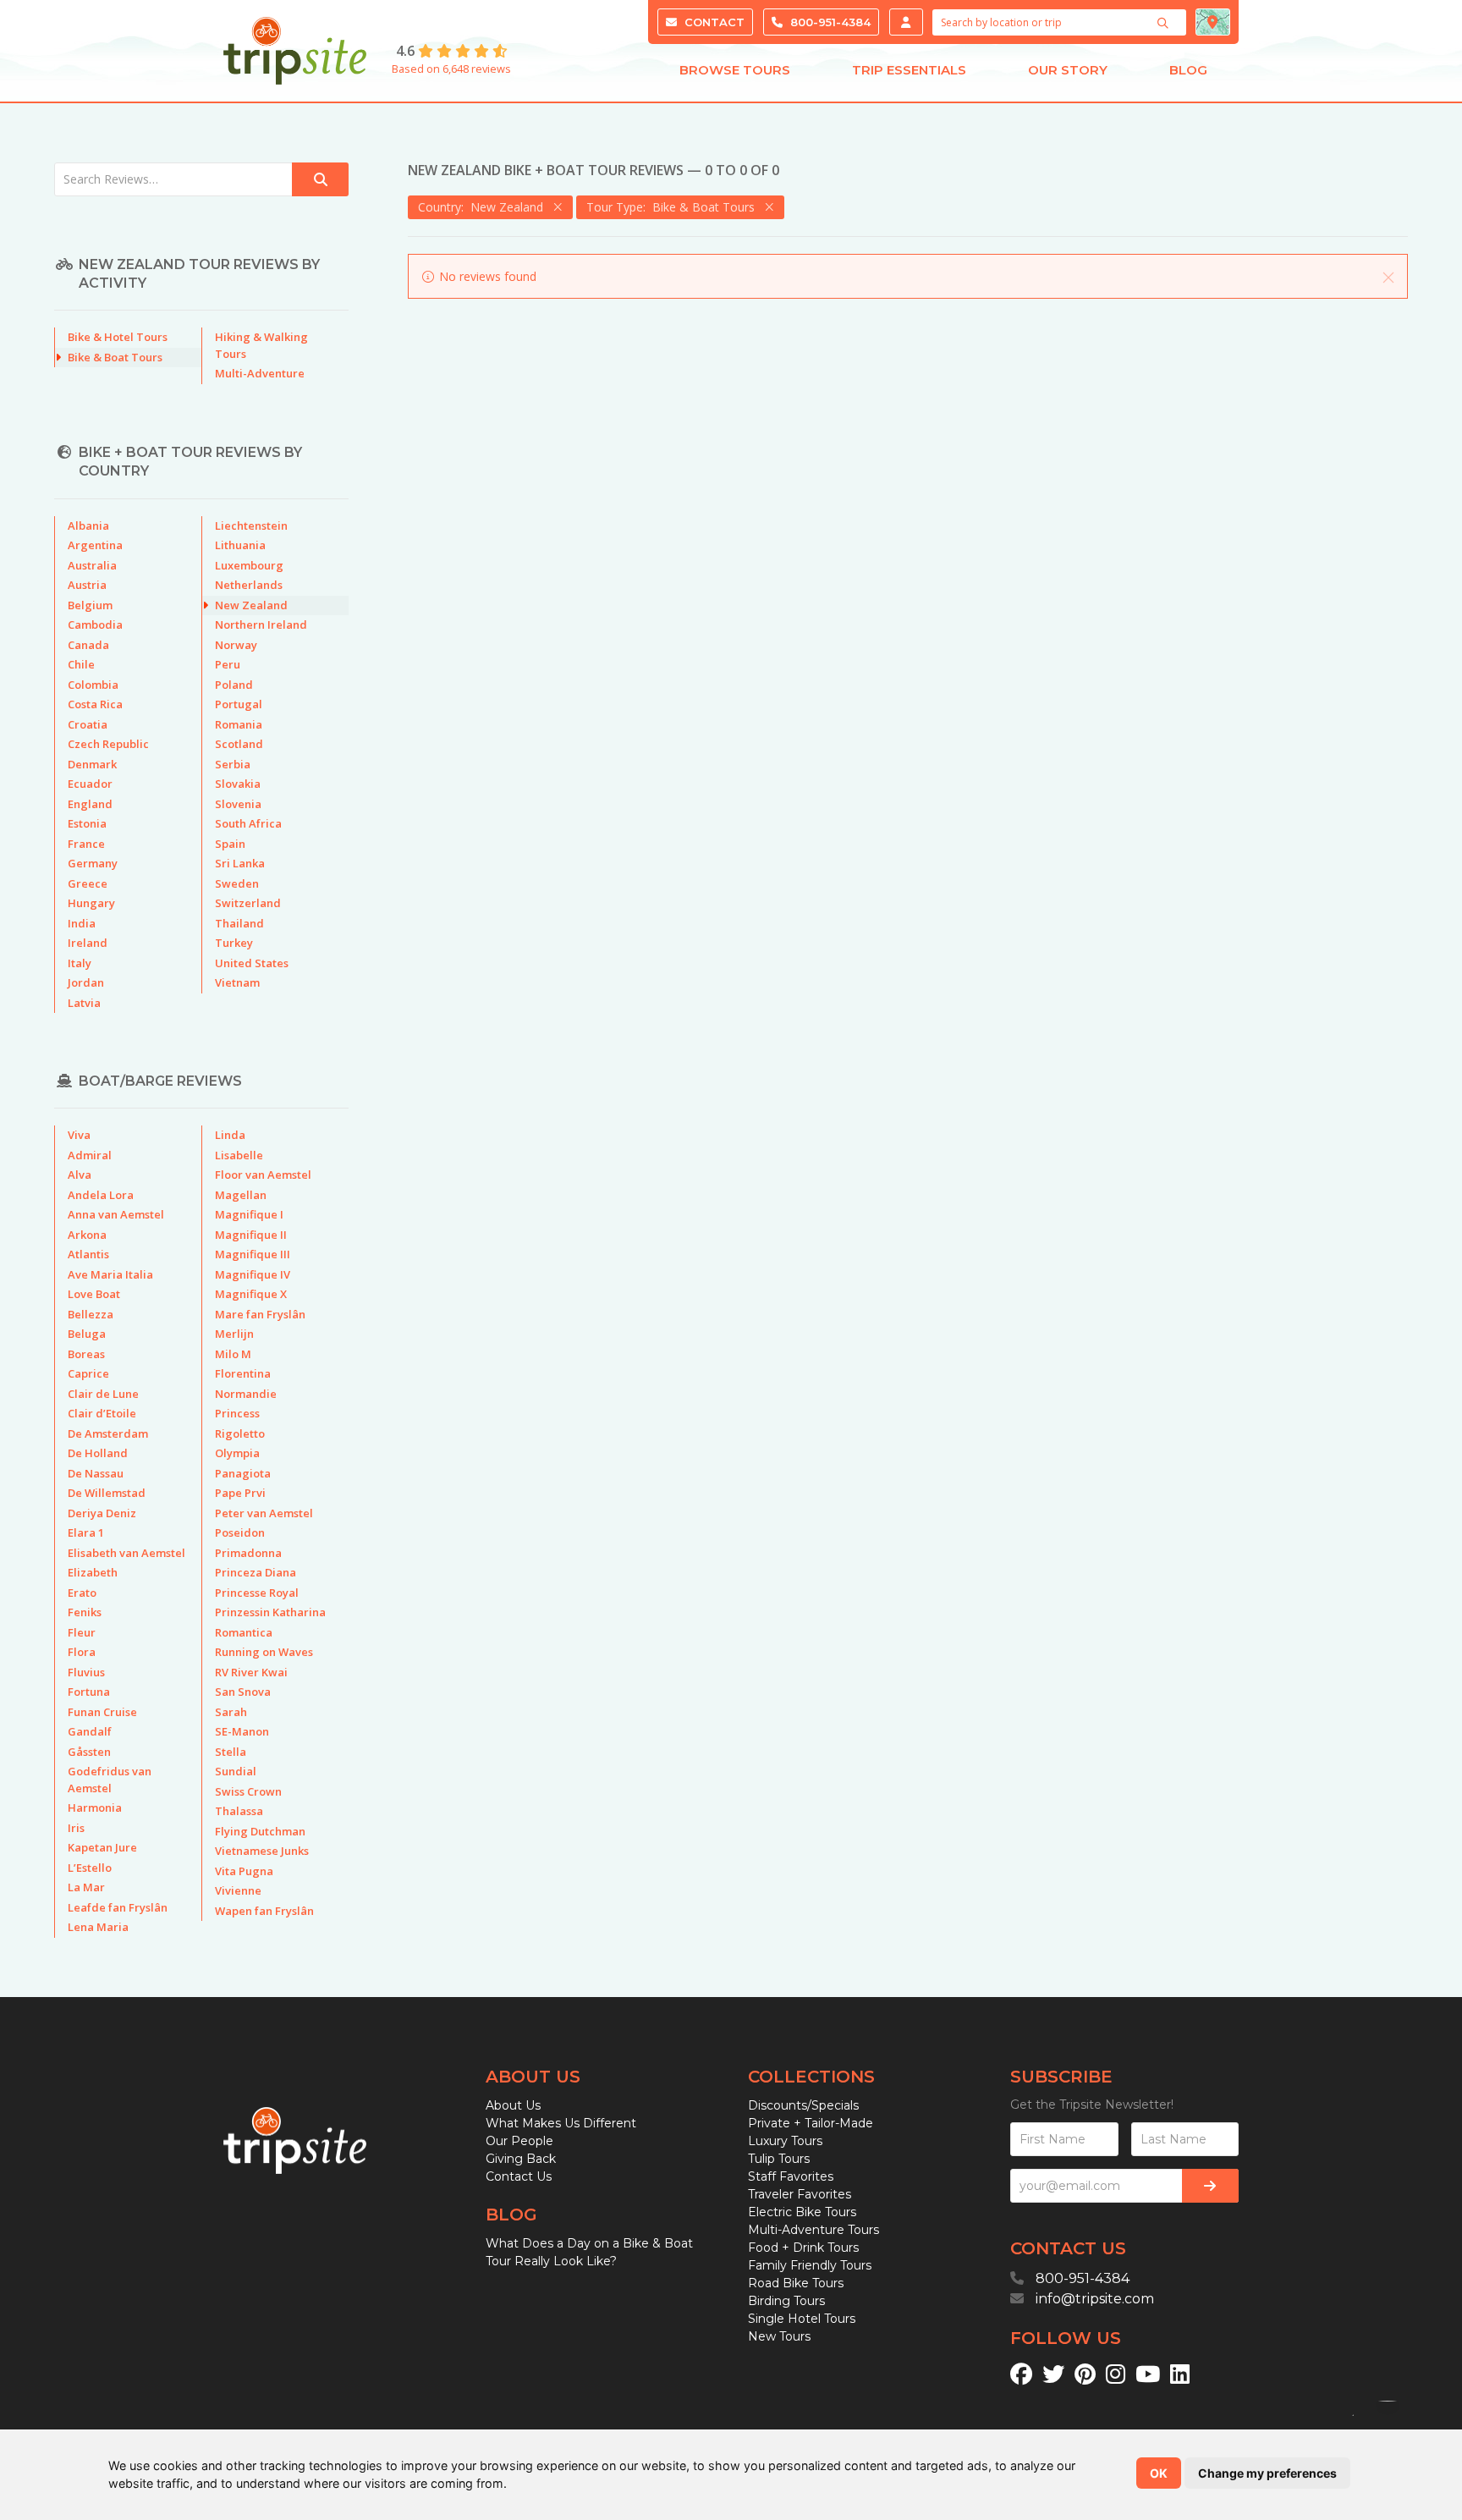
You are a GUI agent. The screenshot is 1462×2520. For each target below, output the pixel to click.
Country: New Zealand (484, 207)
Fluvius (86, 1672)
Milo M (233, 1354)
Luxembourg (249, 565)
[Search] (1165, 23)
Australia (92, 565)
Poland (234, 685)
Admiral (90, 1155)
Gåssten (89, 1752)
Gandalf (90, 1731)
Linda (230, 1135)
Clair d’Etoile (102, 1413)
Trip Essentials (909, 70)
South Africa (248, 823)
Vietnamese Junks (262, 1851)
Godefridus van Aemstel (110, 1780)
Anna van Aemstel (116, 1214)
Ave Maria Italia (110, 1274)
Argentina (95, 545)
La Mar (86, 1887)
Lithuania (240, 545)
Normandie (246, 1394)
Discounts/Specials (803, 2105)
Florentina (243, 1373)
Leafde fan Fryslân (118, 1907)
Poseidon (240, 1532)
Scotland (239, 744)
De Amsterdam (108, 1433)
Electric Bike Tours (802, 2212)
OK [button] (1159, 2473)
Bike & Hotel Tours (118, 337)
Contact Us (519, 2176)
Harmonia (95, 1807)
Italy (80, 963)
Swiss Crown (248, 1791)
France (86, 844)
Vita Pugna (244, 1871)
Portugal (239, 704)
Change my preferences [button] (1267, 2473)
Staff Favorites (791, 2176)
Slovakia (238, 784)
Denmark (92, 764)
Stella (231, 1752)
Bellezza (91, 1314)
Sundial (236, 1771)
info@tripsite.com (1095, 2299)
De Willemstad (107, 1493)
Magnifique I (249, 1214)
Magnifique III (253, 1254)
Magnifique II (251, 1235)
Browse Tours (735, 70)
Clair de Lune (103, 1394)
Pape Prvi (240, 1493)
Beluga (87, 1334)
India (82, 923)
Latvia (84, 1003)
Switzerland (248, 903)
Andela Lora (101, 1195)
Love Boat (94, 1294)
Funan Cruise (102, 1712)
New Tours (779, 2336)
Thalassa (239, 1811)
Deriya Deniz (102, 1513)
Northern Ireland (261, 624)
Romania (239, 724)
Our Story (1068, 70)
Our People (519, 2141)
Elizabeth (93, 1572)
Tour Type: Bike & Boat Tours (674, 207)
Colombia (93, 685)
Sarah (231, 1712)
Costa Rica (95, 704)
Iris (76, 1828)
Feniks (85, 1612)
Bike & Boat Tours (115, 357)
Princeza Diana (256, 1572)
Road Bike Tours (796, 2283)
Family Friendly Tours (810, 2265)
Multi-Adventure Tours (813, 2230)
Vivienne (238, 1890)
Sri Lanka (240, 863)
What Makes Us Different (561, 2123)
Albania (88, 525)
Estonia (87, 823)
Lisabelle (239, 1155)
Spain (230, 844)
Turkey (234, 943)
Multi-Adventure (260, 373)
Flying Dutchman (260, 1831)
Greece (88, 883)
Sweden (237, 883)
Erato (82, 1593)
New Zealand (251, 605)
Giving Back (521, 2159)
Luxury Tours (785, 2141)
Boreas (86, 1354)
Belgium (90, 605)
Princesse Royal (257, 1593)
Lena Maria (98, 1927)
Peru (228, 664)
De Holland (98, 1453)
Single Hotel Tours (802, 2319)
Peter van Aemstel (264, 1513)
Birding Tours (786, 2301)
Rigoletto (240, 1433)
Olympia (237, 1453)
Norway (236, 645)
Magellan (241, 1195)
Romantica (244, 1632)
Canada (88, 645)
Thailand (239, 923)
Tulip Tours (779, 2159)
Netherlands (249, 585)
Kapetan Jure (102, 1847)
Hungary (91, 903)
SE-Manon (242, 1731)
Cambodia (95, 624)
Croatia (88, 724)
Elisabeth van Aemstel (126, 1553)
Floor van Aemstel (263, 1175)
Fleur (82, 1632)
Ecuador (90, 784)
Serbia (233, 764)
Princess (237, 1413)
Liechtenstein (251, 525)
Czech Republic (108, 744)
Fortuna (89, 1692)
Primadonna (248, 1553)
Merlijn (234, 1334)
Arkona (87, 1235)
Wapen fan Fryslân (264, 1911)
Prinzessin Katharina (270, 1612)
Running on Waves (264, 1652)
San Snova (243, 1692)
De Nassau (96, 1473)
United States (252, 963)
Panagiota (243, 1473)
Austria (87, 585)
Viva (79, 1135)
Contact (713, 22)
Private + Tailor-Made (811, 2123)
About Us (513, 2105)
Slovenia (238, 804)
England (90, 804)
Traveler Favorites (800, 2194)
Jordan (86, 982)
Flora (82, 1652)
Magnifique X (251, 1294)
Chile (81, 664)
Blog (1188, 70)
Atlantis (88, 1254)
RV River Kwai (251, 1672)
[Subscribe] (1210, 2186)
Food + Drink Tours (803, 2248)
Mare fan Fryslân (260, 1314)
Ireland (88, 943)
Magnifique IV (253, 1274)
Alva (80, 1175)
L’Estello (90, 1868)
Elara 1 (86, 1532)
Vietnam (237, 982)
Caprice (88, 1373)
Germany (93, 863)
